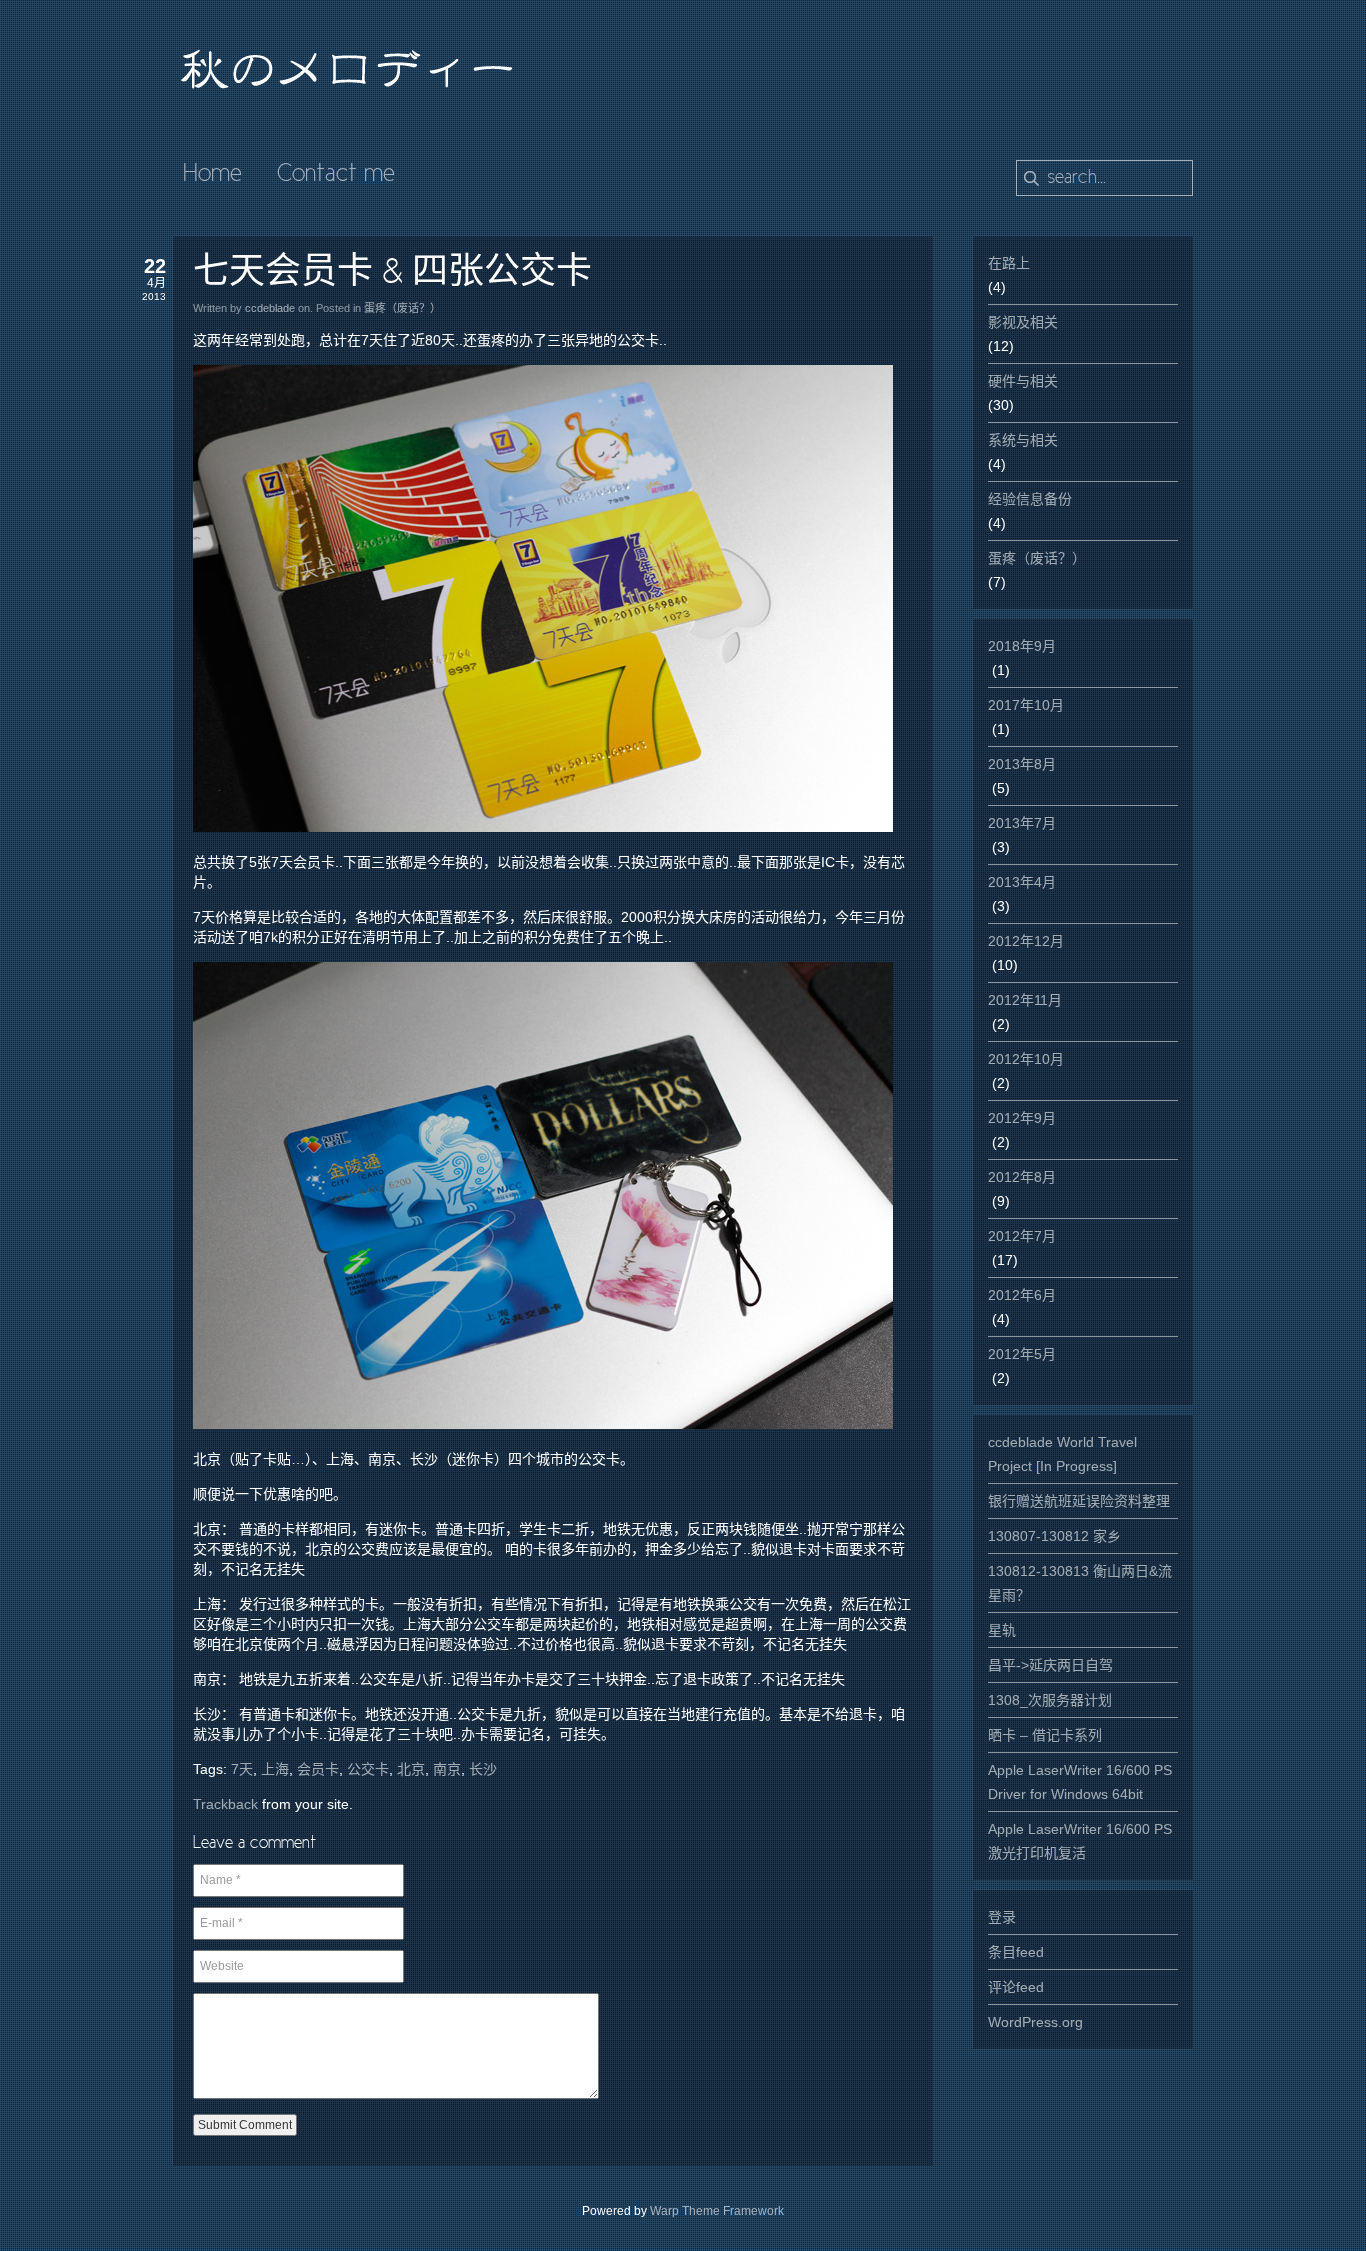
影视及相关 (1023, 322)
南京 (447, 1769)
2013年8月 (1022, 764)
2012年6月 (1022, 1295)
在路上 (1009, 263)
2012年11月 (1025, 1000)
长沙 (483, 1769)
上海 (275, 1769)
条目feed (1016, 1952)
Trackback (225, 1804)
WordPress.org (1035, 2022)
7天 (242, 1769)
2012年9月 (1022, 1118)
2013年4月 (1022, 882)
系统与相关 (1023, 440)
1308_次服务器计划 (1050, 1700)
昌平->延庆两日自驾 (1050, 1665)
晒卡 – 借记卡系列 (1045, 1735)
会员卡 (318, 1769)
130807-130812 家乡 (1054, 1536)
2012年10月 (1026, 1059)
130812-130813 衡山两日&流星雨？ (1080, 1583)
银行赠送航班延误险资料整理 (1079, 1501)
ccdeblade (270, 308)
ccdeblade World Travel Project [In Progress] (1062, 1454)
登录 (1002, 1917)
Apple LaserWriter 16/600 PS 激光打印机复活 (1080, 1841)
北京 (411, 1769)
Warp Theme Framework (717, 2211)
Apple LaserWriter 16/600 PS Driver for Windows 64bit (1080, 1782)
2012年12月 (1026, 941)
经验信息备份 (1030, 499)
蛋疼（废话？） (402, 308)
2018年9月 (1022, 646)
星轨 (1002, 1630)
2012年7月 (1022, 1236)
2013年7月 (1022, 823)
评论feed (1016, 1987)
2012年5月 (1022, 1354)
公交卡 (368, 1769)
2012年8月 (1022, 1177)
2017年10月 (1026, 705)
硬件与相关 (1023, 381)
